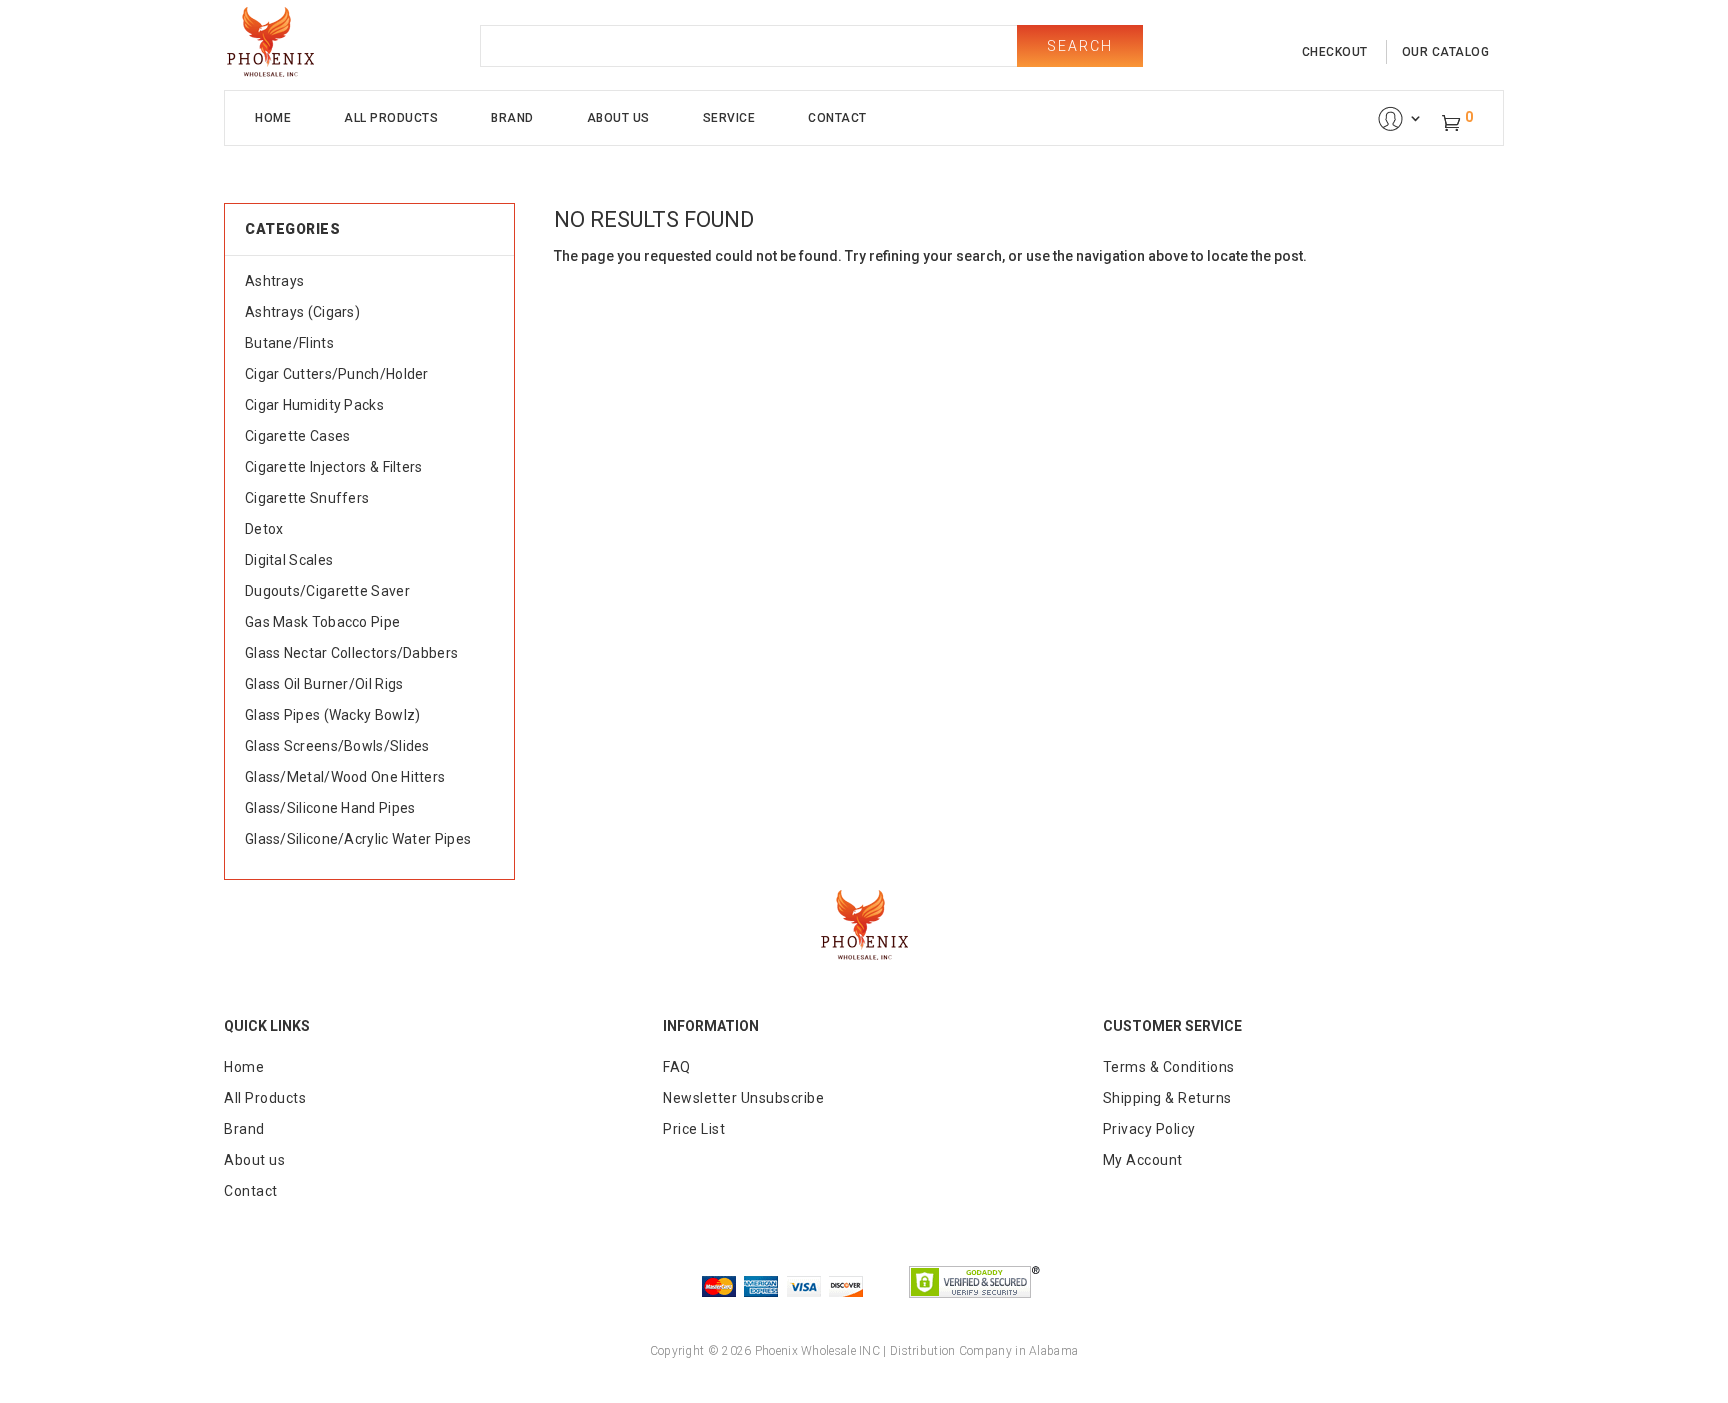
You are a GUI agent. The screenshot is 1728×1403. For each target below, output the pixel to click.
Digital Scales (289, 560)
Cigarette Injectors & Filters (334, 467)
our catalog (1446, 52)
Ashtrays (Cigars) (302, 312)
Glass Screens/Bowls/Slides (337, 746)
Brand (512, 118)
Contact (837, 118)
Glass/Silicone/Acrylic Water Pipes (358, 839)
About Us (618, 118)
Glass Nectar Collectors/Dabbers (351, 653)
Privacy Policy (1149, 1129)
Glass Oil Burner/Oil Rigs (324, 684)
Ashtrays (274, 281)
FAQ (677, 1067)
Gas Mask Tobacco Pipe (322, 622)
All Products (391, 118)
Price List (694, 1129)
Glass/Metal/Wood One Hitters (345, 777)
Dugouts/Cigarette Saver (327, 591)
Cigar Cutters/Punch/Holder (337, 374)
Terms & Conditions (1169, 1067)
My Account (1143, 1160)
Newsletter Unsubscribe (743, 1098)
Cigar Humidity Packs (314, 405)
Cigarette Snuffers (307, 498)
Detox (264, 529)
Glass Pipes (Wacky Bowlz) (333, 715)
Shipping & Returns (1167, 1098)
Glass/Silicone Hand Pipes (330, 808)
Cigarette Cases (298, 436)
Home (273, 118)
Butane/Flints (289, 343)
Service (729, 118)
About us (254, 1160)
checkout (1335, 52)
